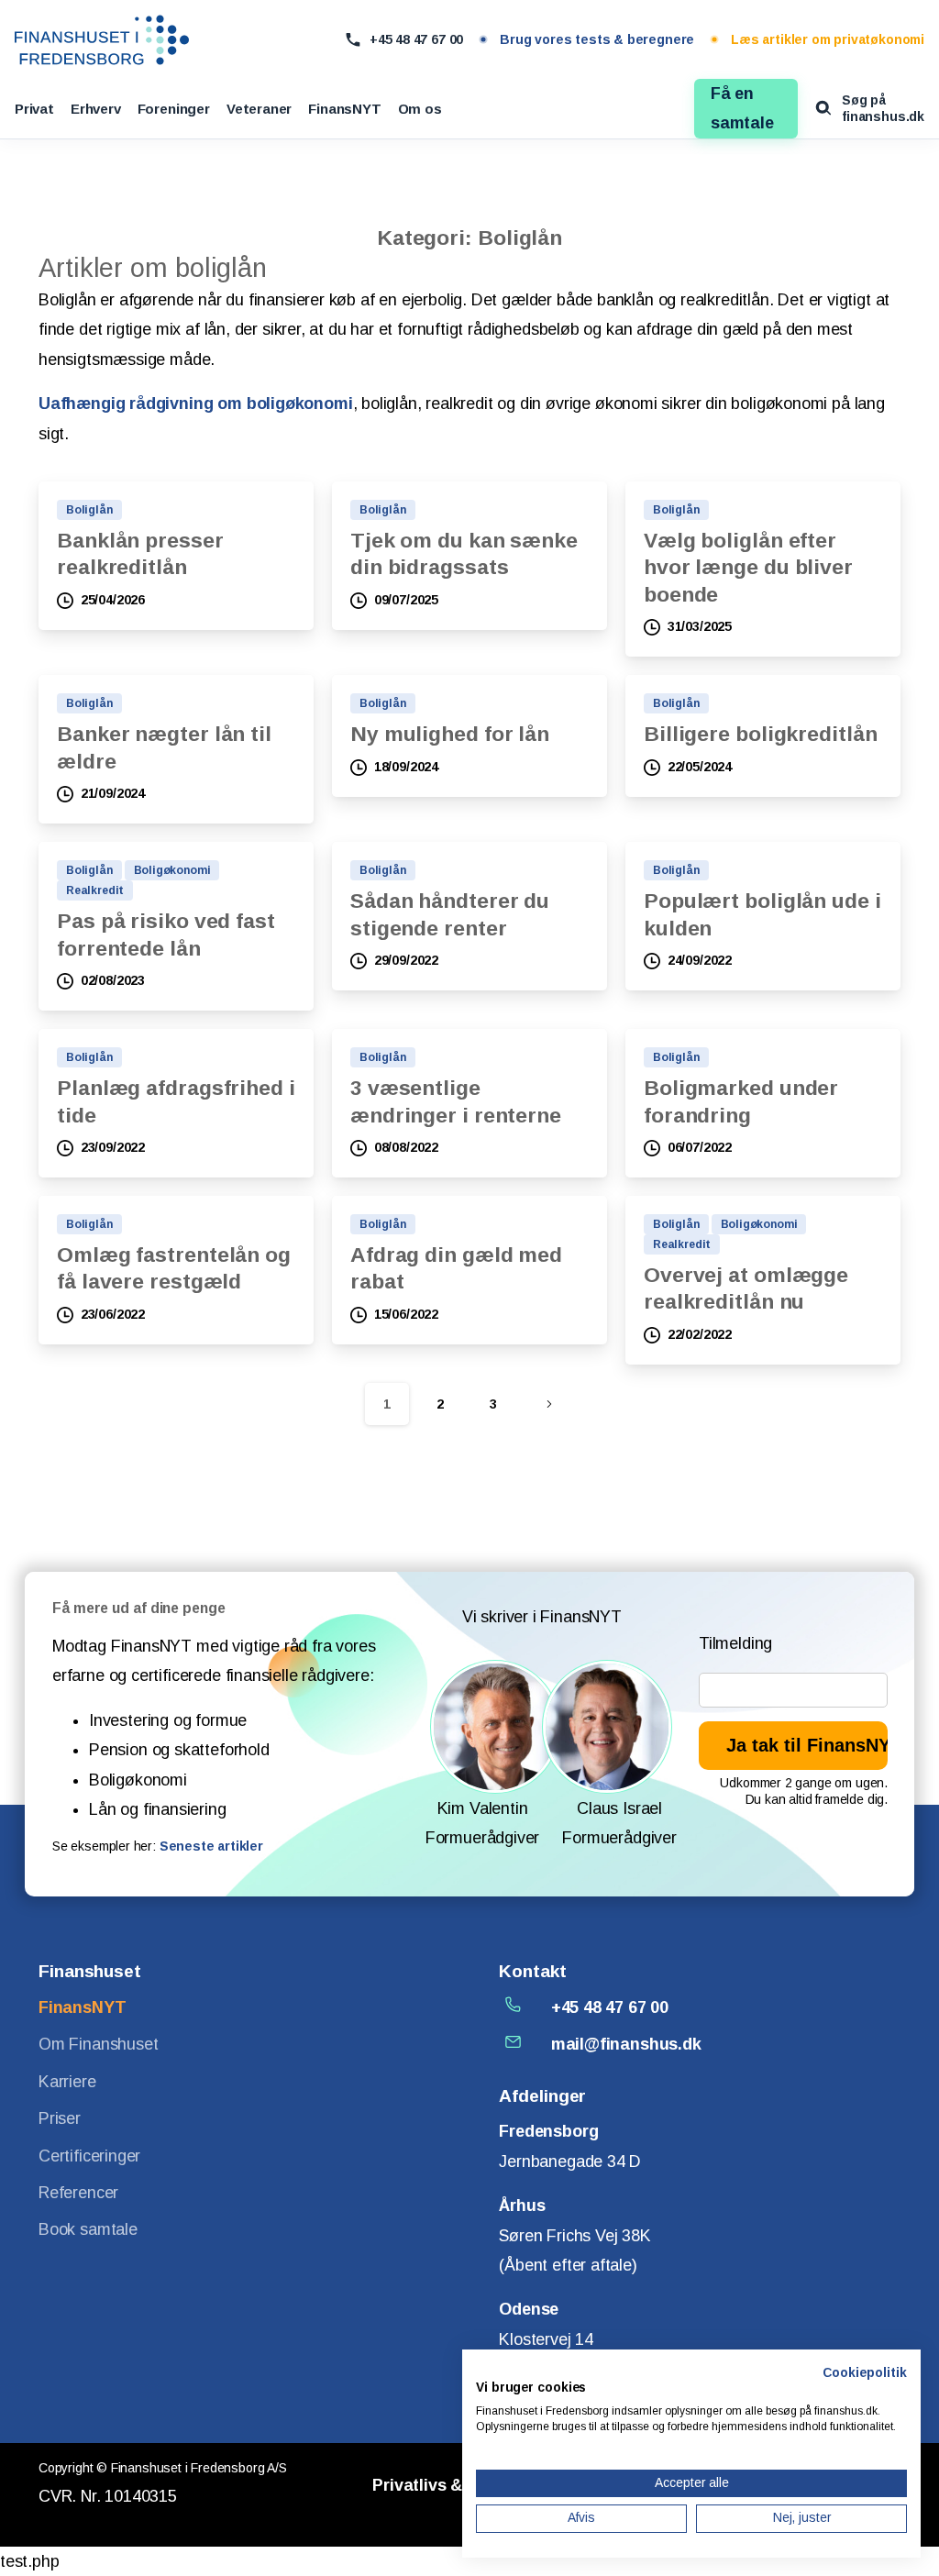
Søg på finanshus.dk (883, 108)
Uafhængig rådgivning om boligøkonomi (196, 404)
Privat (34, 109)
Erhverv (96, 109)
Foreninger (174, 109)
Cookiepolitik (865, 2373)
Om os (420, 109)
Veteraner (259, 109)
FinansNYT (344, 109)
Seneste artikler (211, 1846)
